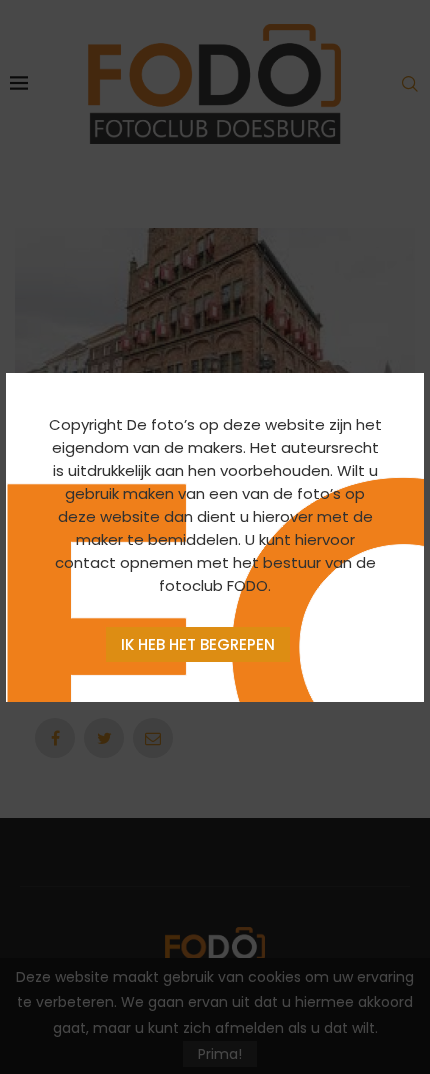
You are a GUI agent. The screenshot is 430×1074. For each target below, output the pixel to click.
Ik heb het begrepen (198, 644)
